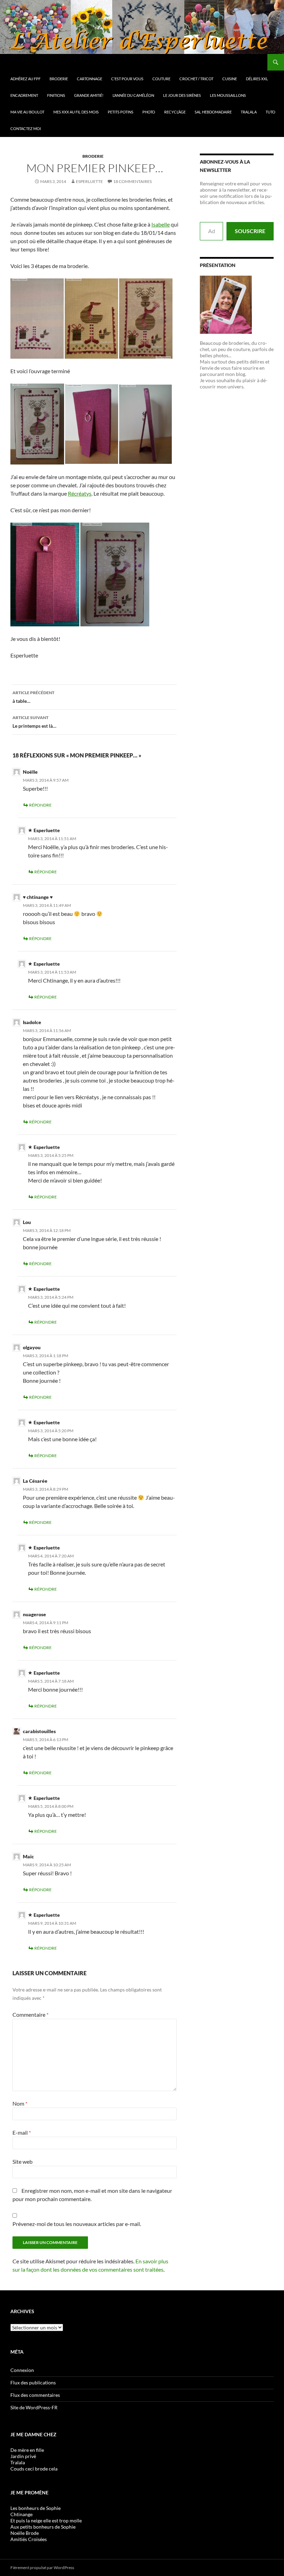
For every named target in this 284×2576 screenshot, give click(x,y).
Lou (27, 1222)
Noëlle (30, 772)
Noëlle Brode (25, 2533)
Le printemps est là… (34, 722)
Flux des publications (33, 2382)
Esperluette (89, 181)
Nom (20, 2103)
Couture (161, 79)
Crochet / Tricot (196, 79)
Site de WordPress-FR (34, 2407)
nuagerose (34, 1614)
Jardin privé (23, 2456)
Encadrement (24, 95)
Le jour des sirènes (182, 95)
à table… (33, 697)
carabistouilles (39, 1731)
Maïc (28, 1856)
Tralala (249, 112)
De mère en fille (27, 2450)
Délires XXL (257, 79)
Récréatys (80, 493)
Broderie (59, 79)
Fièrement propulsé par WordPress (42, 2568)
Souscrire (250, 231)
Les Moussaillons (228, 95)
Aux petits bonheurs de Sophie (43, 2527)
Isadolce (32, 1022)
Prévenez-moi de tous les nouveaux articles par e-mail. (77, 2224)
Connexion (22, 2370)
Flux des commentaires (35, 2395)
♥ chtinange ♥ (38, 897)
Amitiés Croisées (29, 2539)
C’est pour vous (127, 79)
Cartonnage (90, 79)
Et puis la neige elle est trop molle (46, 2520)
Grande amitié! (89, 95)
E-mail (22, 2132)
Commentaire (30, 2014)
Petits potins (121, 112)
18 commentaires (132, 181)
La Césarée (35, 1481)
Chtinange (21, 2514)
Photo (149, 112)
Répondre (40, 805)
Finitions (56, 95)
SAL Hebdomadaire (213, 112)
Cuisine (230, 79)
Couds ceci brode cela (34, 2469)
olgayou (32, 1347)
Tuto (270, 112)
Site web (23, 2161)
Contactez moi (26, 128)
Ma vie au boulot (27, 112)
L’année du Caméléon (133, 95)
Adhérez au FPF (25, 79)
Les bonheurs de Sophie (35, 2508)
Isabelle (161, 224)
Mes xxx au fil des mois (76, 112)
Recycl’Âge (175, 112)
